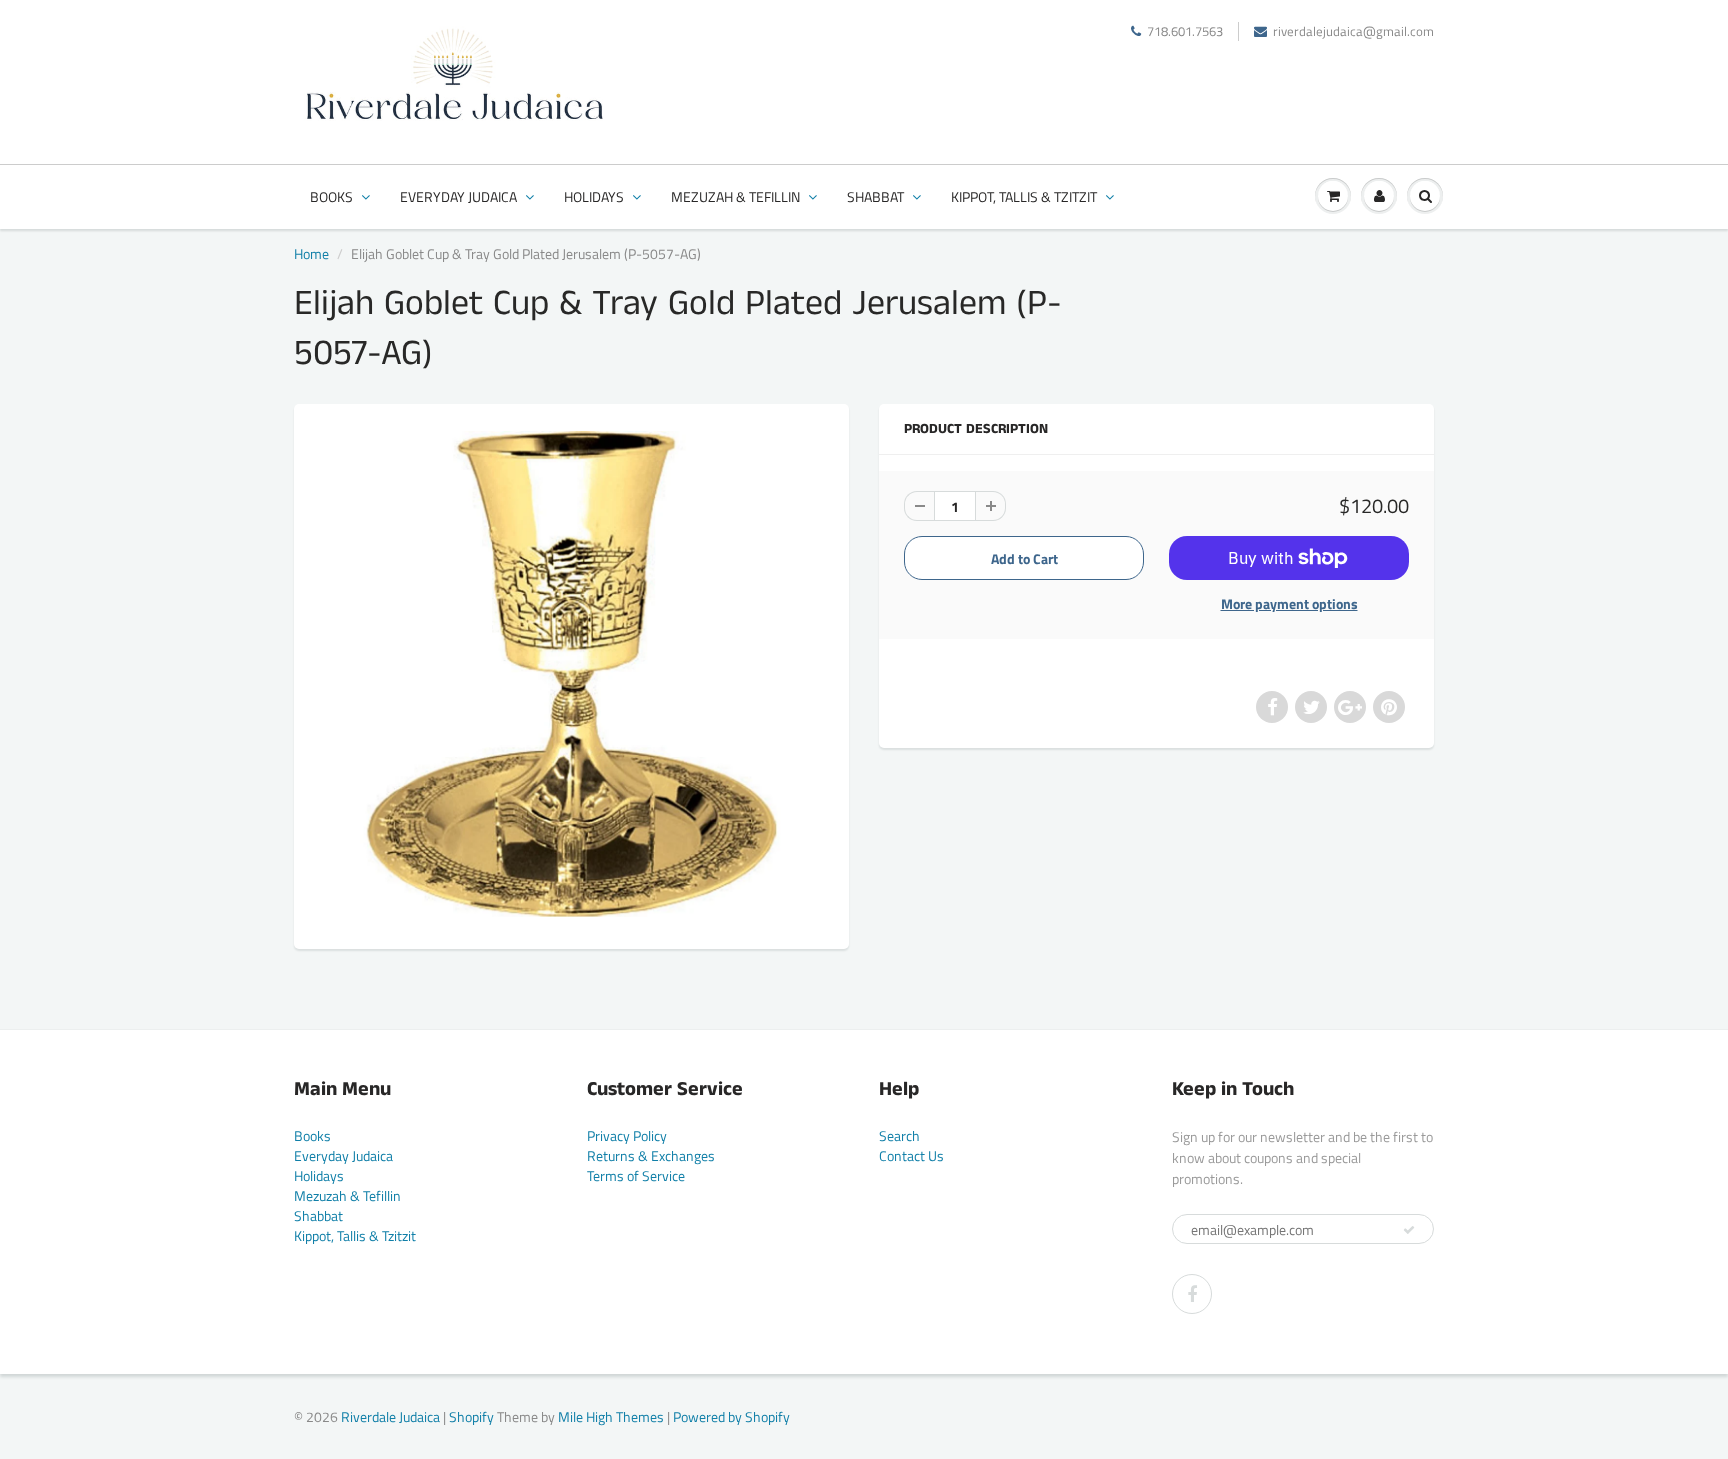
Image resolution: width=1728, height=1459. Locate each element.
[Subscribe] (1409, 1230)
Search (899, 1135)
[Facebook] (1192, 1294)
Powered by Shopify (731, 1416)
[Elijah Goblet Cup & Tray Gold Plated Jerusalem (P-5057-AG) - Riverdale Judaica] (571, 674)
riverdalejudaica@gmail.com (1353, 31)
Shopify (471, 1416)
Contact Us (911, 1155)
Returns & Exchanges (651, 1155)
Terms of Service (636, 1175)
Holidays (594, 196)
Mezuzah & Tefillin (735, 196)
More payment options (1289, 604)
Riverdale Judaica (390, 1416)
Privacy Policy (627, 1135)
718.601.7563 (1185, 31)
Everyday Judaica (458, 196)
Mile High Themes (611, 1416)
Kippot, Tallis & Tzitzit (1024, 196)
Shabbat (875, 196)
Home (311, 253)
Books (331, 196)
